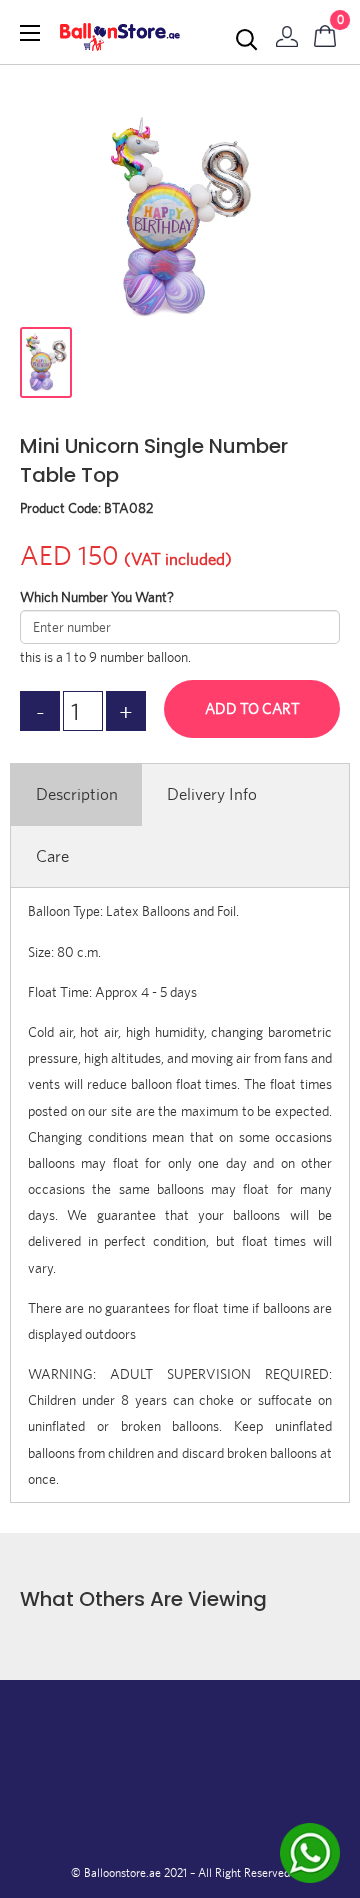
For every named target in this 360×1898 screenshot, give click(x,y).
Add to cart (252, 708)
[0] (326, 32)
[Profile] (287, 32)
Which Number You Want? (97, 597)
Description (77, 794)
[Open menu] (30, 33)
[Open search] (247, 40)
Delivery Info (212, 794)
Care (52, 856)
